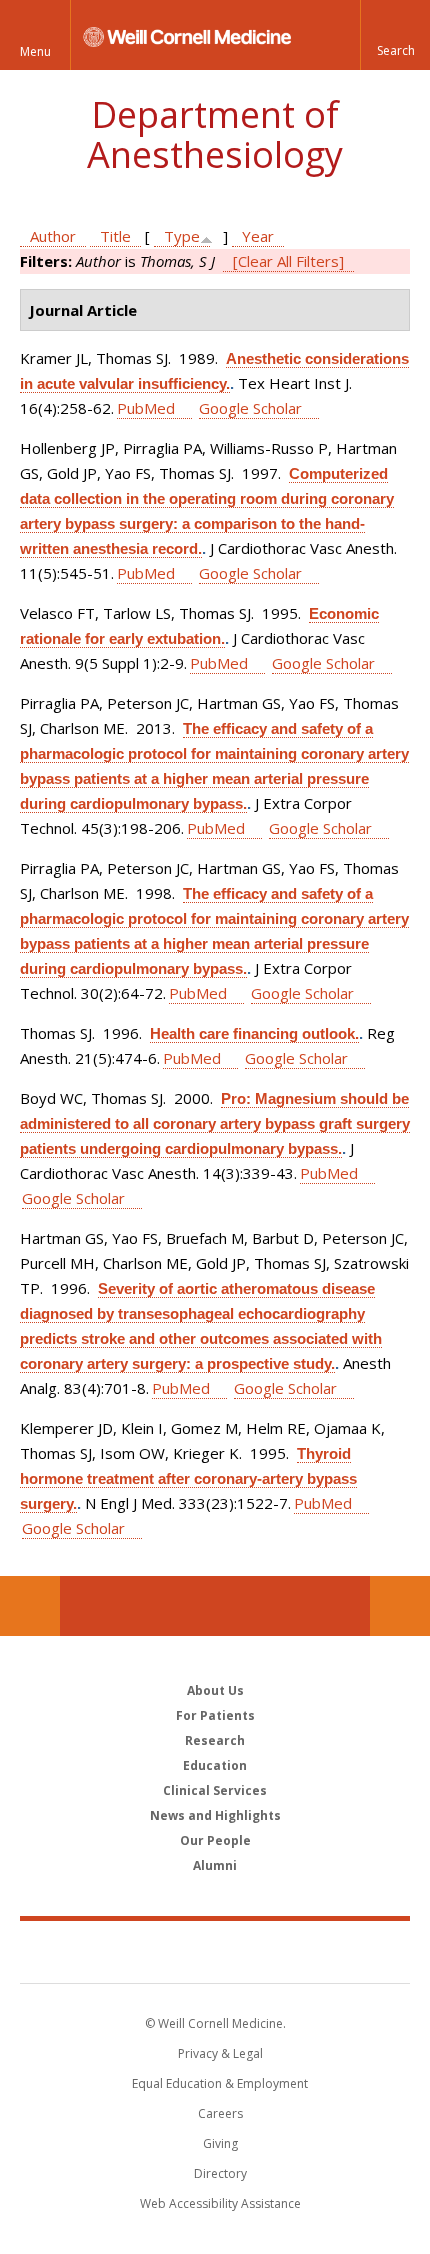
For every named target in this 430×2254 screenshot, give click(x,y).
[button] (395, 35)
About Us (215, 1690)
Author (53, 236)
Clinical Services (215, 1790)
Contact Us (400, 1606)
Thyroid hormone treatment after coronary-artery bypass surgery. (188, 1478)
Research (215, 1740)
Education (215, 1765)
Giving (220, 2143)
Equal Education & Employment (220, 2083)
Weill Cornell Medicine (215, 1951)
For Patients (215, 1715)
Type (182, 236)
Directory (220, 2173)
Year (258, 236)
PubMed (146, 408)
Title (115, 236)
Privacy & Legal (220, 2053)
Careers (220, 2113)
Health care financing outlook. (254, 1033)
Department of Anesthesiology (215, 134)
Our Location (30, 1606)
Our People (215, 1840)
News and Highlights (215, 1815)
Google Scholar (250, 408)
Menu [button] (35, 51)
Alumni (215, 1865)
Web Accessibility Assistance (220, 2203)
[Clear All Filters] (288, 261)
